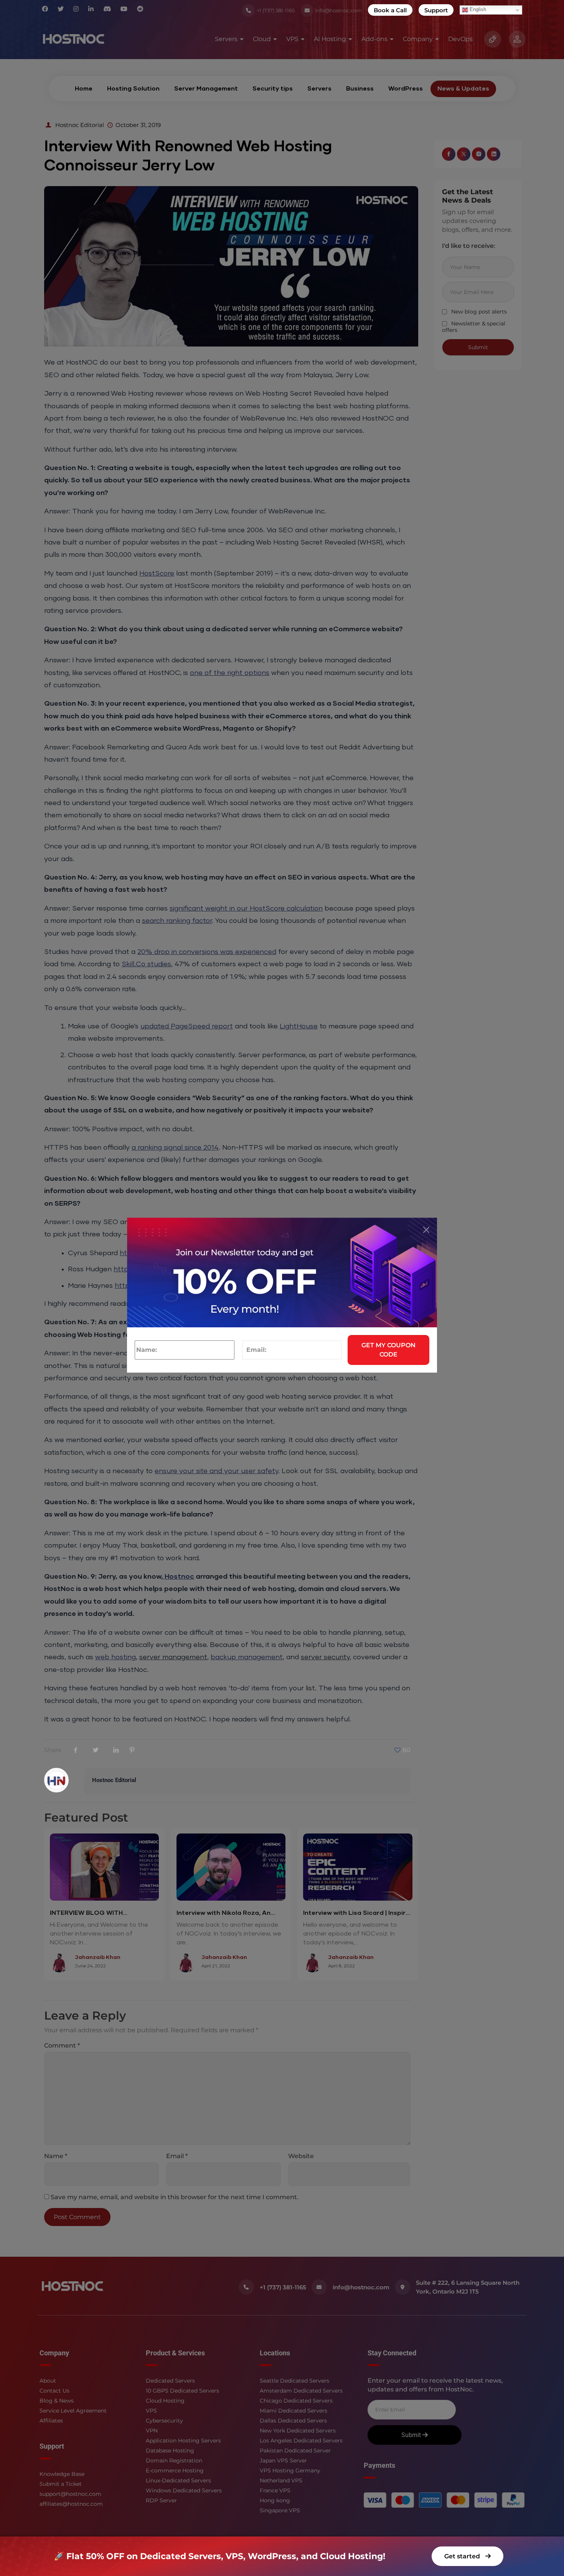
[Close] (426, 1230)
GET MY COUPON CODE (388, 1350)
